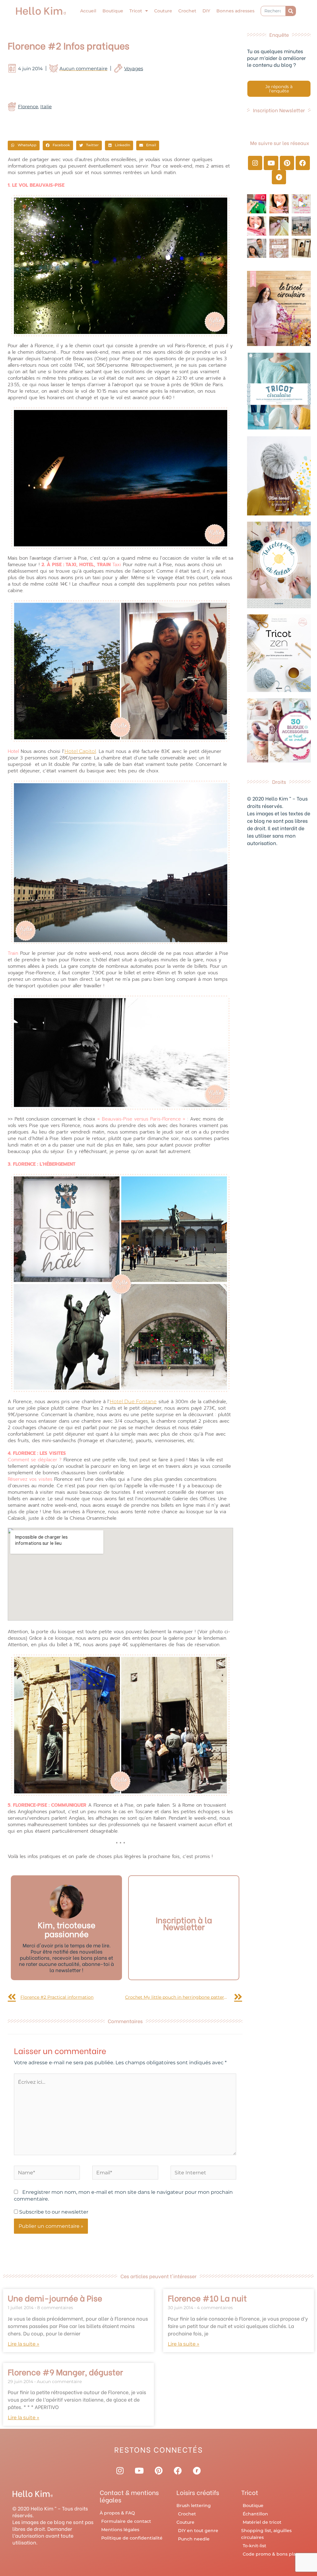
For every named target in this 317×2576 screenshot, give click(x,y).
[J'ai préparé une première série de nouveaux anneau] (301, 204)
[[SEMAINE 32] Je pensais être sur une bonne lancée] (279, 226)
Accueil (88, 11)
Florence (28, 107)
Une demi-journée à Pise (55, 2298)
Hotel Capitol (80, 751)
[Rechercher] (291, 11)
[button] (24, 146)
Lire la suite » (24, 2344)
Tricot (136, 11)
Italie (46, 107)
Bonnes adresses (235, 11)
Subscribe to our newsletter (53, 2212)
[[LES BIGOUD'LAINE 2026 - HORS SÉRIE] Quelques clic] (301, 248)
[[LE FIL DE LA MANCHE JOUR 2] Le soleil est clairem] (301, 226)
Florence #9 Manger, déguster (65, 2372)
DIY (206, 11)
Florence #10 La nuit (207, 2298)
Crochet (187, 11)
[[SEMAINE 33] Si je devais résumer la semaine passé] (257, 204)
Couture (163, 11)
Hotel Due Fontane (133, 1401)
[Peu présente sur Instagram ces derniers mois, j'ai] (257, 226)
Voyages (134, 68)
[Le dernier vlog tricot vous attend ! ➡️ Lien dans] (279, 204)
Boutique (113, 11)
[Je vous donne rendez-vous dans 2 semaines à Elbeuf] (279, 248)
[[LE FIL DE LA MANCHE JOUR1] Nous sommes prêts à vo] (257, 248)
